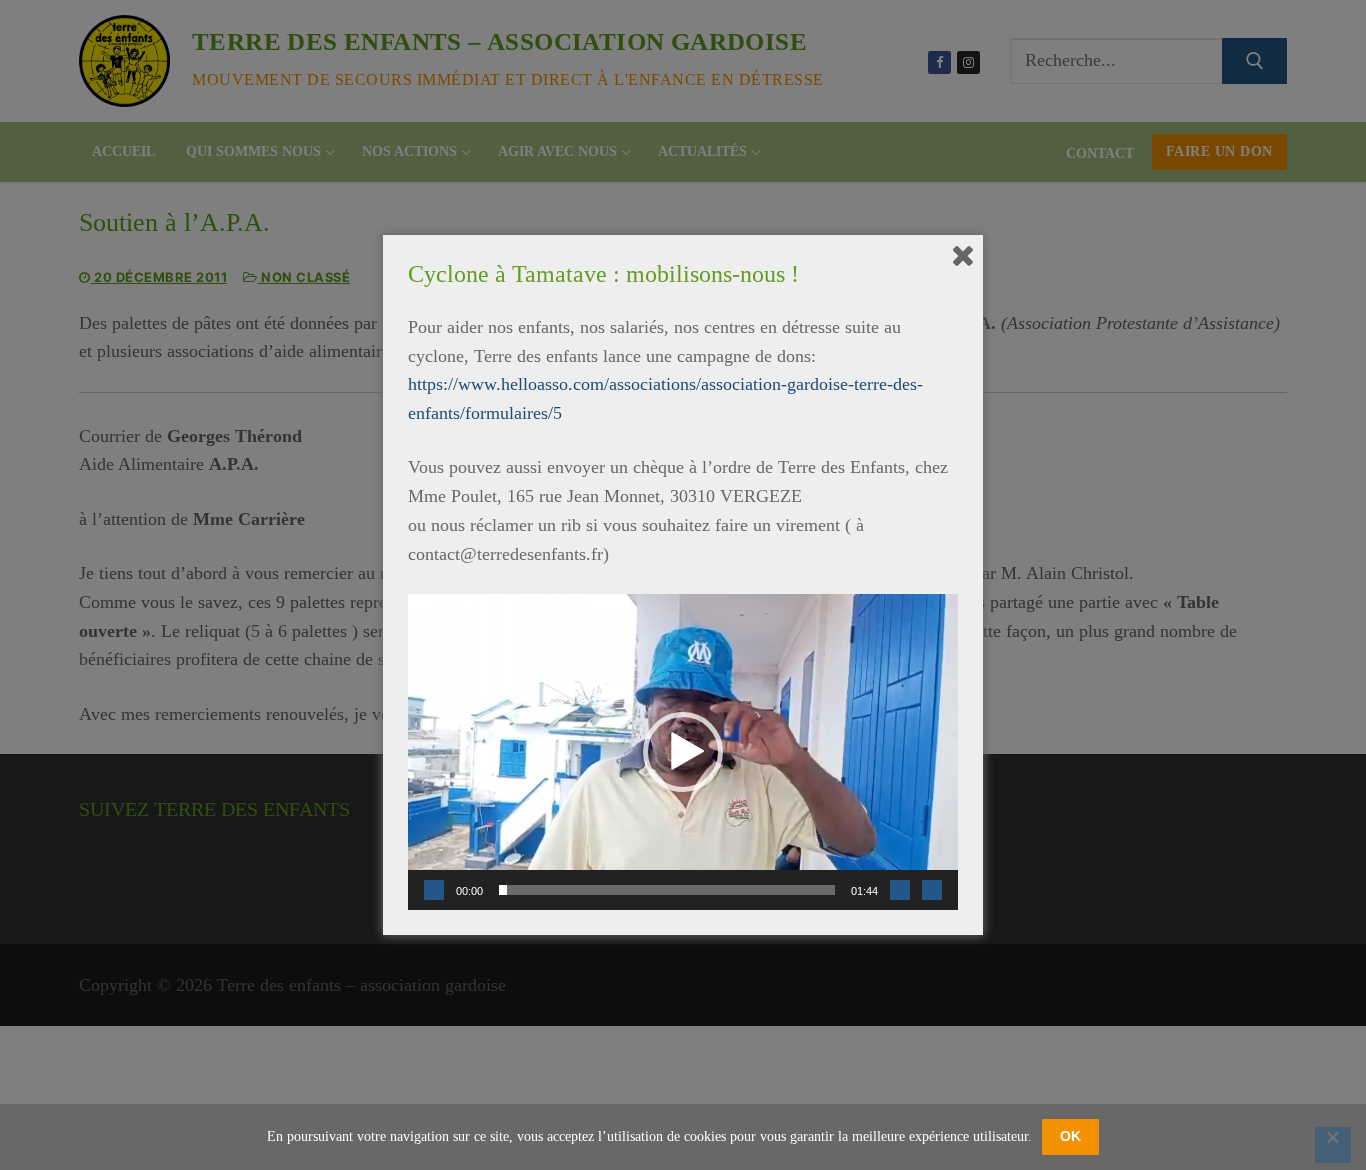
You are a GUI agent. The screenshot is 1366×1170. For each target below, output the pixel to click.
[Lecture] (434, 890)
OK (1070, 1136)
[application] (683, 752)
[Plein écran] (932, 890)
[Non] (1333, 1145)
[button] (683, 752)
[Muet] (900, 890)
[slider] (667, 890)
